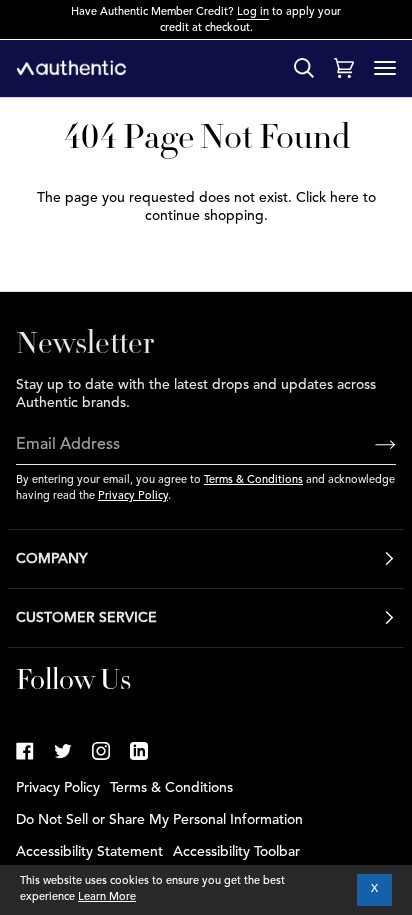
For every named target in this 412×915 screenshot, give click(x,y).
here (344, 198)
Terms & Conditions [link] (171, 788)
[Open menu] (385, 68)
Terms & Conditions (253, 480)
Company (52, 559)
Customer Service (86, 618)
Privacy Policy (133, 496)
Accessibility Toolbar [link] (236, 852)
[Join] (369, 446)
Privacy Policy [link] (58, 788)
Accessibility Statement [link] (89, 852)
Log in (253, 12)
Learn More (107, 897)
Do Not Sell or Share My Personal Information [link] (159, 820)
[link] (25, 751)
